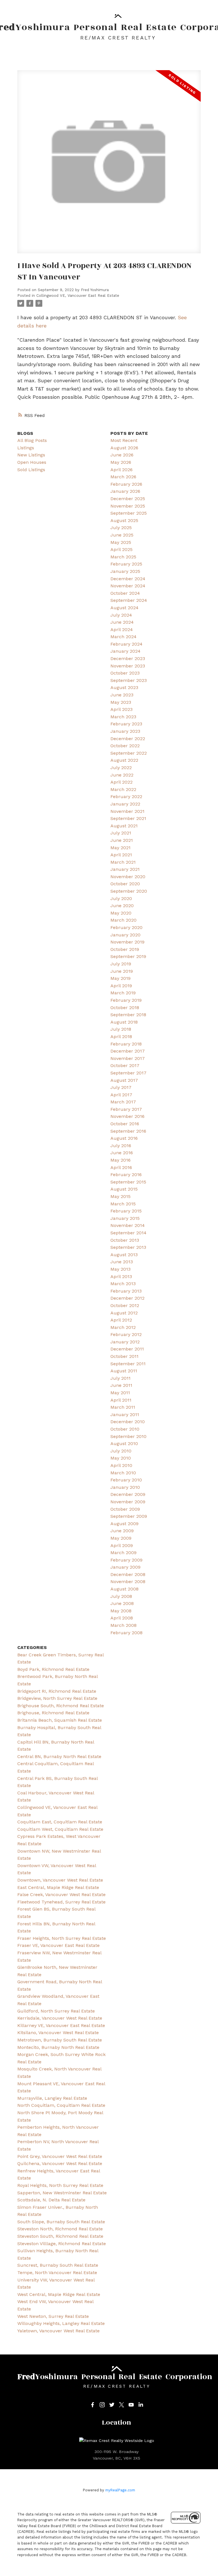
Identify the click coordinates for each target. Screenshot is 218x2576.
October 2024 (125, 593)
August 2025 (124, 520)
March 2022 (123, 789)
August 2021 (124, 826)
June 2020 (122, 906)
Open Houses (32, 462)
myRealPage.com (120, 2490)
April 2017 (121, 1095)
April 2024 (122, 630)
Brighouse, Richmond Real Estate (53, 1713)
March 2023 (123, 717)
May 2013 (120, 1269)
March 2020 (123, 920)
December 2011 (127, 1349)
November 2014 (128, 1225)
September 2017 (128, 1073)
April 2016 (121, 1167)
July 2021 (121, 833)
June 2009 (122, 1531)
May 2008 (121, 1611)
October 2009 (125, 1509)
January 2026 (125, 491)
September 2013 (128, 1247)
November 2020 (128, 877)
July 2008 (121, 1596)
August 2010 (124, 1443)
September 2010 (128, 1436)
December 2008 (128, 1574)
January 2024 (125, 651)
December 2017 (128, 1051)
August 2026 (124, 448)
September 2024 (129, 600)
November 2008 (128, 1582)
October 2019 (125, 949)
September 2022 (129, 753)
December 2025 (128, 499)
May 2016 (120, 1160)
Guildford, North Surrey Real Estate (56, 2011)
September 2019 (128, 956)
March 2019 (123, 993)
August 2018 (124, 1022)
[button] (93, 2405)
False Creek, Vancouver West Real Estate (61, 1895)
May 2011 (120, 1393)
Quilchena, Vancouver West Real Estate (60, 2163)
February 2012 (126, 1334)
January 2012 (125, 1342)
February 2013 (126, 1291)
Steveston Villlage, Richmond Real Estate (62, 2244)
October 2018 (125, 1008)
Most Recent (124, 440)
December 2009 (128, 1494)
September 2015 (128, 1182)
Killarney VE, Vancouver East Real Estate (61, 2025)
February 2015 (126, 1211)
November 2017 (128, 1058)
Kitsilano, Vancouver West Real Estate (58, 2033)
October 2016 (125, 1124)
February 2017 (126, 1109)
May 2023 (121, 702)
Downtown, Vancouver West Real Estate (60, 1880)
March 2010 (123, 1473)
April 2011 (121, 1400)
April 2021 (121, 855)
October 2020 (125, 884)
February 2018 (126, 1044)
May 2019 (120, 978)
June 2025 (122, 535)
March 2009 (123, 1553)
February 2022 (126, 797)
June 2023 (122, 695)
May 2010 (121, 1458)
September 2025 (129, 513)
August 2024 (124, 608)
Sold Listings (31, 470)
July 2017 (121, 1087)
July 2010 (121, 1451)
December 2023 (128, 658)
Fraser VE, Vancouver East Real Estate (58, 1945)
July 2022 (121, 768)
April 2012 (121, 1320)
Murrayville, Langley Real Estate (52, 2098)
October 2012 (125, 1305)
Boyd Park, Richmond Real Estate (53, 1669)
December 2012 (127, 1298)
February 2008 (126, 1633)
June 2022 (122, 775)
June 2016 (122, 1153)
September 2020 (129, 891)
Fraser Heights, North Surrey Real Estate (62, 1938)
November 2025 (128, 506)
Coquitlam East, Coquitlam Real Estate (60, 1822)
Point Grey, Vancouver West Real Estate (60, 2156)
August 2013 (124, 1255)
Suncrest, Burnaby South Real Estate (58, 2265)
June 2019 (122, 971)
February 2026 (126, 484)
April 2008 (122, 1618)
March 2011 (123, 1407)
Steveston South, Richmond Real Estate (60, 2236)
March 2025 (123, 557)
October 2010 (125, 1429)
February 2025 (126, 564)
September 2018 (128, 1015)
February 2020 (126, 927)
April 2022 (121, 782)
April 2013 (121, 1276)
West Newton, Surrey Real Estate (53, 2316)
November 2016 (127, 1116)
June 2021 (122, 840)
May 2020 (121, 913)
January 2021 (125, 869)
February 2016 (126, 1175)
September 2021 (128, 818)
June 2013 (122, 1262)
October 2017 (125, 1065)
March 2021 (123, 862)
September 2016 (128, 1131)
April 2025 (121, 549)
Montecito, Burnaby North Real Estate (58, 2047)
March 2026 (123, 477)
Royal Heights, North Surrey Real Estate (60, 2185)
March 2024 (123, 637)
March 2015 (123, 1204)
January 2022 (125, 804)
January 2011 (125, 1415)
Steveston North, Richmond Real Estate (60, 2229)
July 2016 (121, 1146)
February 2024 (126, 644)
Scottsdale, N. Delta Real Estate (51, 2200)
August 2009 (124, 1524)
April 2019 (121, 986)
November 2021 (127, 811)
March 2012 (123, 1327)
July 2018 (121, 1029)
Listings (26, 448)
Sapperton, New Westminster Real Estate (62, 2193)
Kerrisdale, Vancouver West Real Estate (60, 2018)
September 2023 (129, 680)
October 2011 (124, 1356)
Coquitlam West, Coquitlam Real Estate (60, 1829)
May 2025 (121, 542)
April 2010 (121, 1465)
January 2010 (125, 1487)
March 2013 (123, 1284)
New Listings (31, 455)
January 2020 (125, 935)
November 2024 (128, 586)
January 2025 (125, 571)
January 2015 (125, 1218)
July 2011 (120, 1378)
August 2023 (124, 687)
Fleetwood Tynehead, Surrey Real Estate (61, 1902)
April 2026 (121, 470)
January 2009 (125, 1567)
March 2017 (123, 1102)
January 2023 (125, 731)
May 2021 (120, 848)
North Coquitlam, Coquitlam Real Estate (61, 2105)
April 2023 (121, 709)
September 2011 (128, 1364)
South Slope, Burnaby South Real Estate (61, 2222)
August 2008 (124, 1589)
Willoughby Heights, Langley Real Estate (61, 2323)
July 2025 (121, 528)
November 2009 (128, 1502)
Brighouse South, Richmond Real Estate (61, 1706)
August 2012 (124, 1313)
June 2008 (122, 1603)
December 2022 (128, 739)
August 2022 (124, 760)
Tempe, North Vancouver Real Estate (57, 2273)
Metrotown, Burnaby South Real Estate (60, 2040)
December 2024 (128, 579)
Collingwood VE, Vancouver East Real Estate (78, 296)
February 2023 (126, 724)
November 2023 (128, 666)
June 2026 (122, 455)
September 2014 (128, 1233)
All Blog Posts (32, 440)
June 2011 (121, 1385)
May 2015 (120, 1196)
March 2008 (123, 1625)
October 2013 (125, 1240)
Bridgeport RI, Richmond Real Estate (57, 1691)
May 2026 (121, 462)
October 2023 (125, 673)
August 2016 (124, 1138)
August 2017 (124, 1080)
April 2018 (121, 1037)
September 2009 (129, 1516)
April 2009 (122, 1545)
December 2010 (128, 1422)
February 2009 (126, 1560)
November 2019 (127, 942)
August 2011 (124, 1371)
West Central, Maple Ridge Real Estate (59, 2294)
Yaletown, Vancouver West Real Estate (58, 2331)
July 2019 (121, 964)
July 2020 (121, 898)
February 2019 (126, 1000)
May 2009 (121, 1538)
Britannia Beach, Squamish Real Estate (60, 1720)
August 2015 (124, 1189)
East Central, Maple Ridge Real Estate (58, 1887)
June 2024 (122, 622)
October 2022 (125, 746)
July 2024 (121, 615)
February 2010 (126, 1480)
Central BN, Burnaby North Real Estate (59, 1756)
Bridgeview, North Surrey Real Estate (57, 1698)
